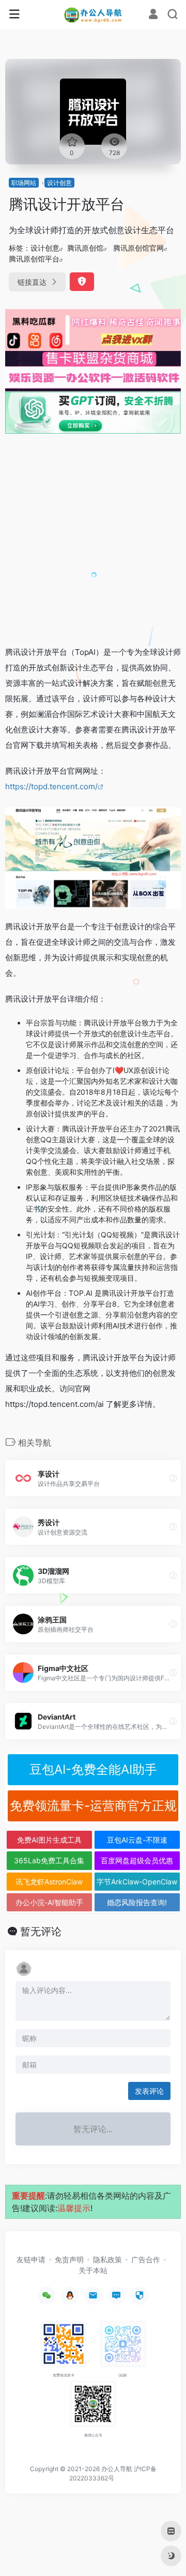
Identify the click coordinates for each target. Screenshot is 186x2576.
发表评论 (149, 2091)
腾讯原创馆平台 (34, 259)
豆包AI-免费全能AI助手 (93, 1769)
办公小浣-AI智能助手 (49, 1902)
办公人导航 (117, 2469)
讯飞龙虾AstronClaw (49, 1882)
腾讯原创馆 (85, 248)
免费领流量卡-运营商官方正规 (93, 1806)
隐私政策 (107, 2259)
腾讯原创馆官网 (138, 248)
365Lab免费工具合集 (49, 1860)
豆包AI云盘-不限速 (137, 1840)
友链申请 (31, 2259)
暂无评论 (41, 1931)
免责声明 (69, 2259)
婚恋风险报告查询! (137, 1902)
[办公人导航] (93, 14)
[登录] (153, 15)
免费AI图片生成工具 (49, 1840)
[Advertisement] (93, 539)
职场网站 (24, 183)
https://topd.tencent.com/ (51, 786)
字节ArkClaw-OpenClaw (137, 1882)
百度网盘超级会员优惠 (137, 1860)
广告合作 (146, 2259)
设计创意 (59, 183)
